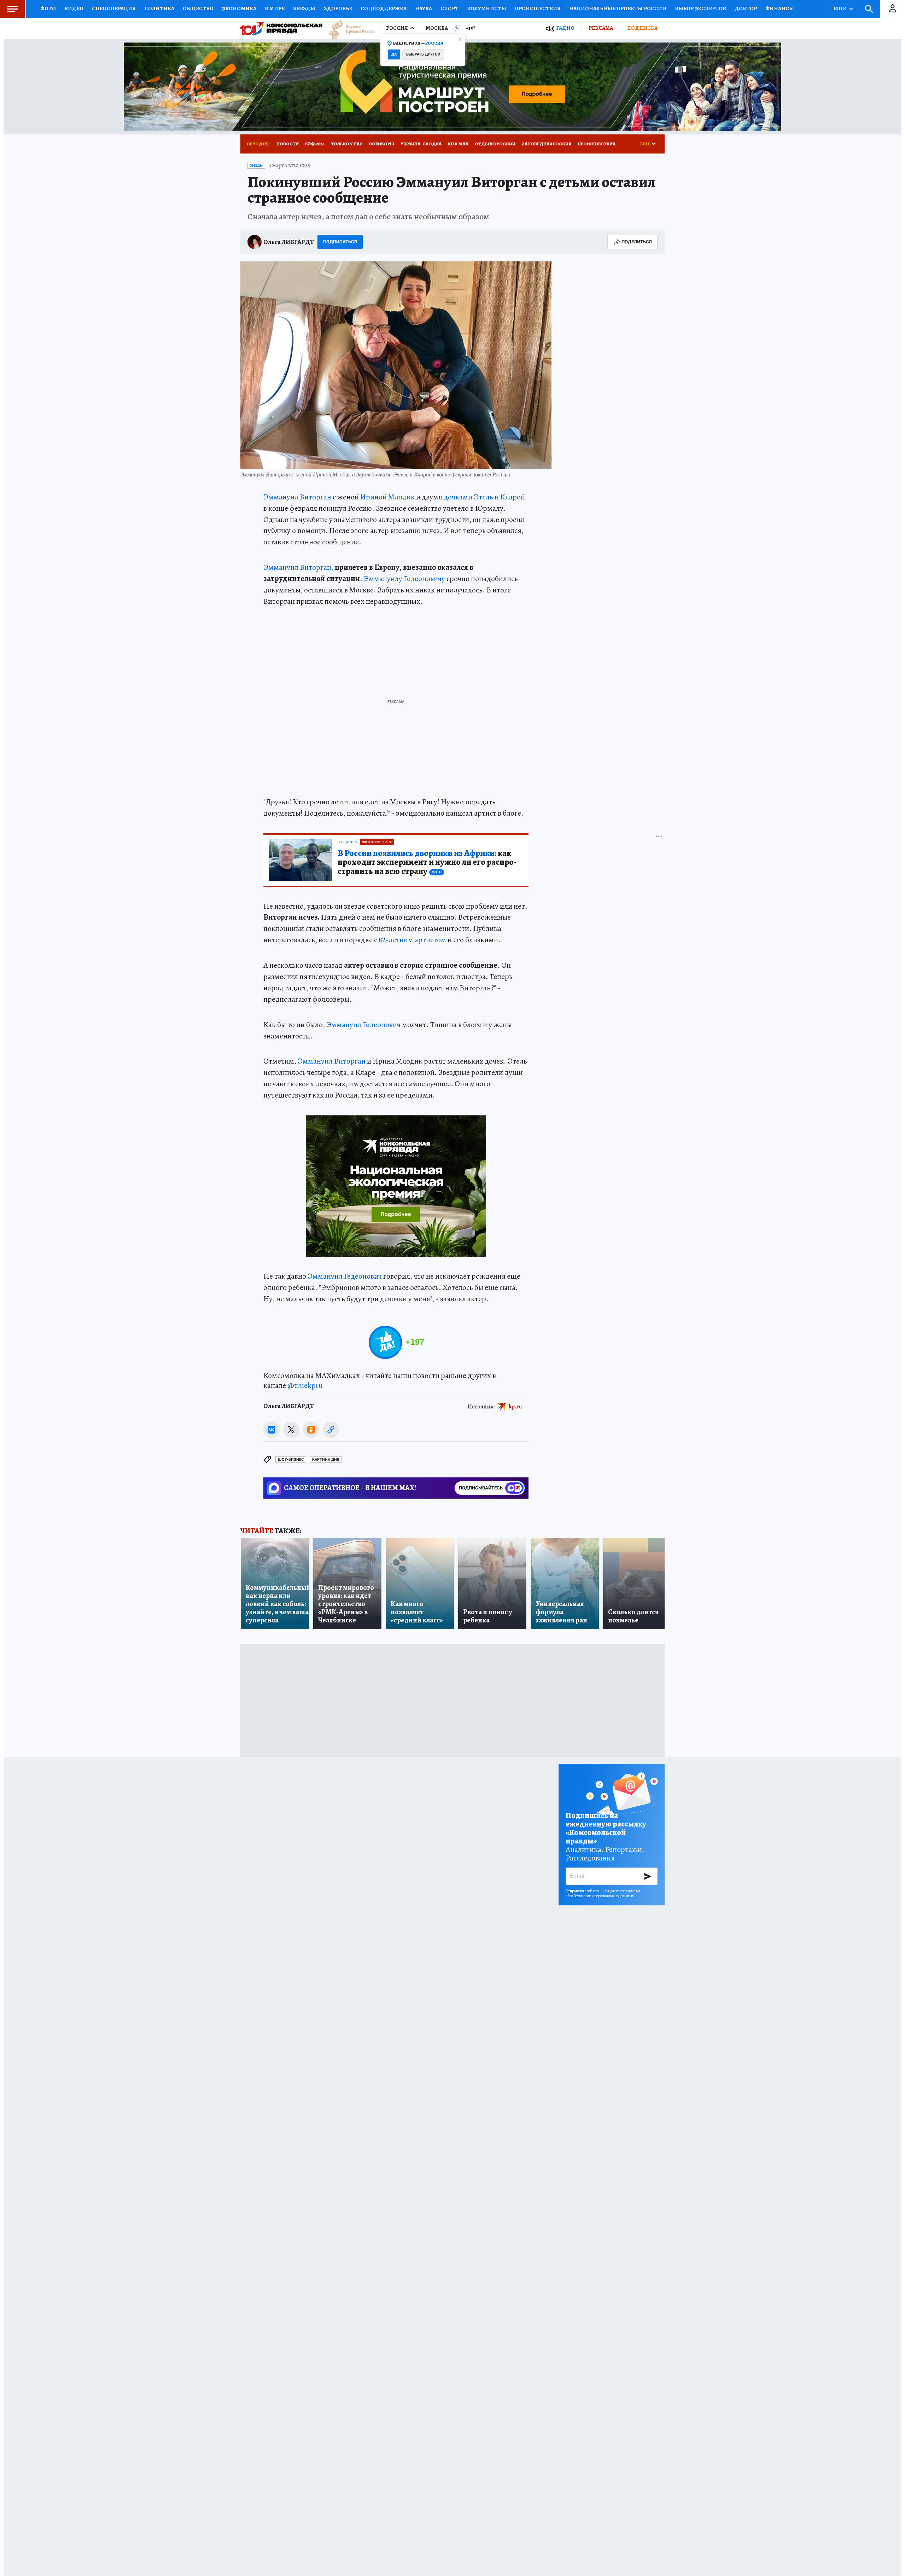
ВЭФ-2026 (315, 144)
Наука (424, 8)
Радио (565, 28)
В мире (275, 8)
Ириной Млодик (387, 497)
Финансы (780, 8)
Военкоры (382, 144)
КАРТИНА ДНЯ (326, 1460)
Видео (74, 8)
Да (394, 54)
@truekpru (305, 1385)
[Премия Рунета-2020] (349, 28)
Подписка (642, 28)
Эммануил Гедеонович (363, 1025)
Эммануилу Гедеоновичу (404, 579)
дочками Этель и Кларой (484, 497)
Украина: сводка (421, 144)
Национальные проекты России (618, 8)
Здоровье (338, 8)
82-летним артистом (412, 940)
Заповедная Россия (547, 144)
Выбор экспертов (700, 8)
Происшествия (538, 8)
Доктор (746, 8)
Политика (159, 8)
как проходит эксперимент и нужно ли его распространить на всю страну (427, 863)
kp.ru (515, 1406)
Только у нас (347, 144)
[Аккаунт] (893, 9)
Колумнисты (487, 8)
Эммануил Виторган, (298, 567)
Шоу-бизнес (291, 1460)
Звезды (304, 8)
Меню (12, 9)
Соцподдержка (384, 8)
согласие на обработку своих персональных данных (603, 1893)
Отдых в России (495, 144)
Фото (48, 8)
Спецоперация (114, 8)
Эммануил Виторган (297, 497)
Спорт (449, 8)
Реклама (601, 28)
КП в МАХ (458, 144)
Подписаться (340, 242)
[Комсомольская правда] (281, 28)
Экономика (239, 8)
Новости (288, 144)
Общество (198, 8)
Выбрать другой (423, 54)
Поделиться (637, 242)
